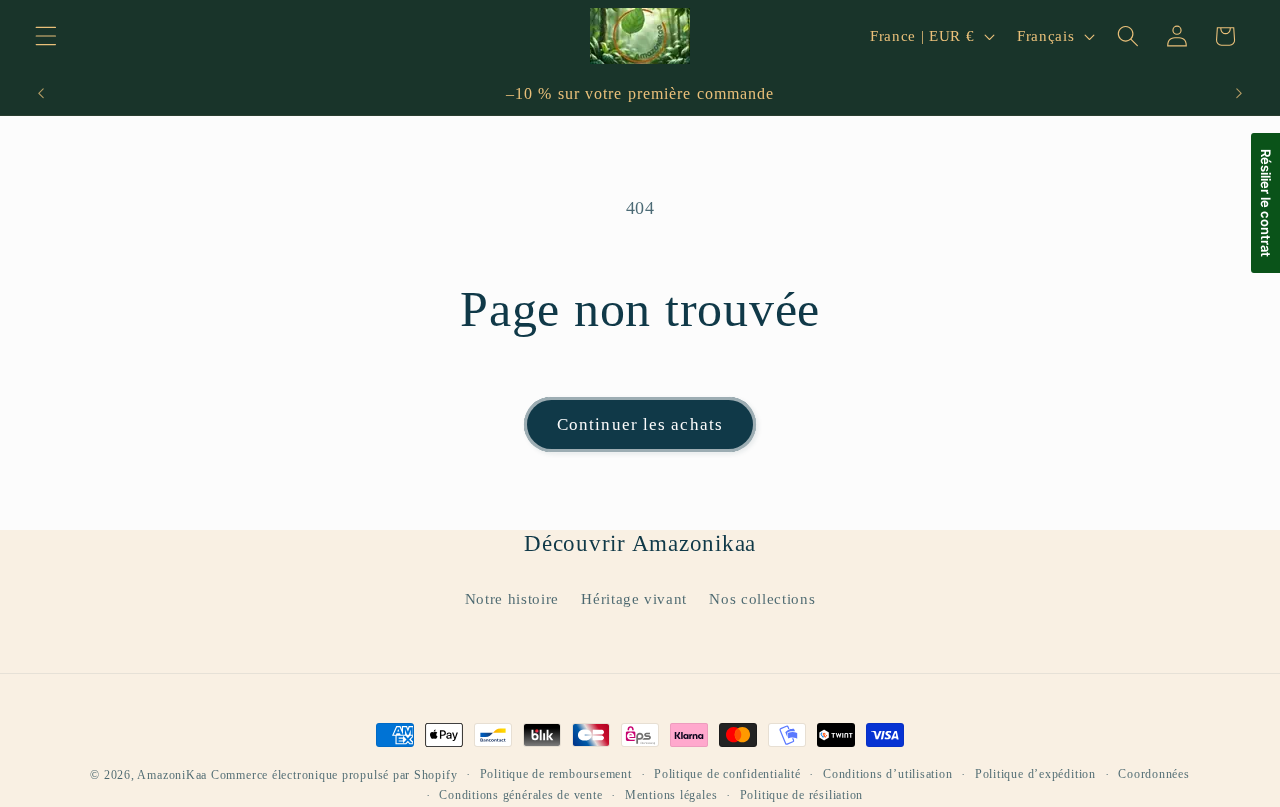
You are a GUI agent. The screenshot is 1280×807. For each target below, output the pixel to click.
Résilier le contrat (1266, 203)
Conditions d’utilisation (887, 774)
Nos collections (762, 598)
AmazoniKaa (172, 775)
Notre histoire (512, 598)
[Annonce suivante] (1239, 94)
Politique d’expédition (1035, 774)
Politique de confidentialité (727, 774)
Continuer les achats (640, 424)
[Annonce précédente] (41, 94)
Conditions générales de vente (520, 795)
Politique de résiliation (801, 795)
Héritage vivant (634, 598)
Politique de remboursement (556, 774)
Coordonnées (1153, 774)
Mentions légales (671, 795)
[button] (46, 36)
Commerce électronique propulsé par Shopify (334, 775)
